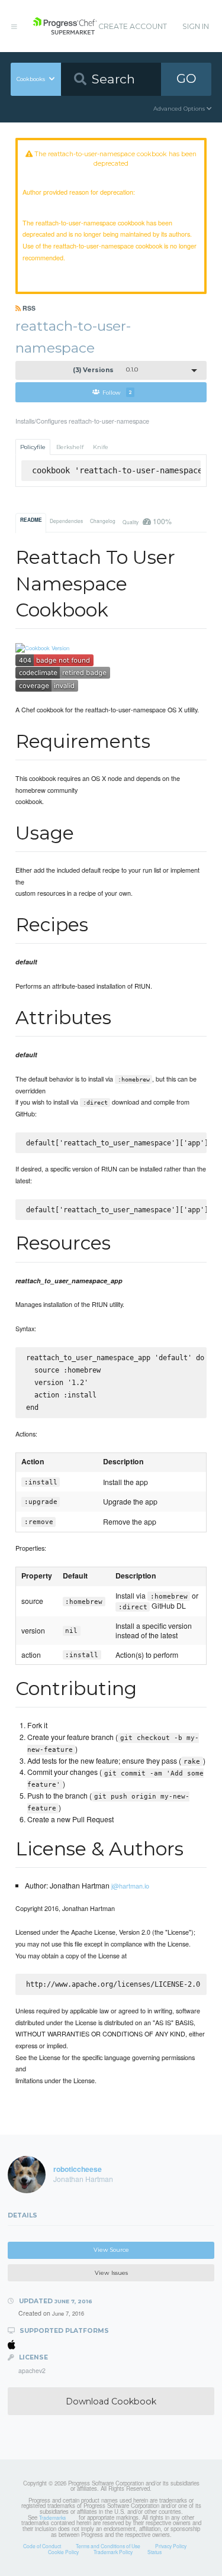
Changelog (103, 521)
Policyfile (33, 447)
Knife (101, 447)
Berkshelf (70, 447)
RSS (28, 308)
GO (186, 78)
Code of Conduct (42, 2546)
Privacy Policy (171, 2546)
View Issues (111, 2273)
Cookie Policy (63, 2552)
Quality (147, 521)
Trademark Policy (113, 2552)
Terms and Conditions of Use (108, 2546)
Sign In (196, 26)
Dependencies (66, 521)
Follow (117, 392)
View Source (111, 2250)
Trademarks (52, 2517)
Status (155, 2552)
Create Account (133, 26)
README (31, 520)
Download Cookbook (111, 2401)
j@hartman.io (130, 1886)
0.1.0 (105, 370)
